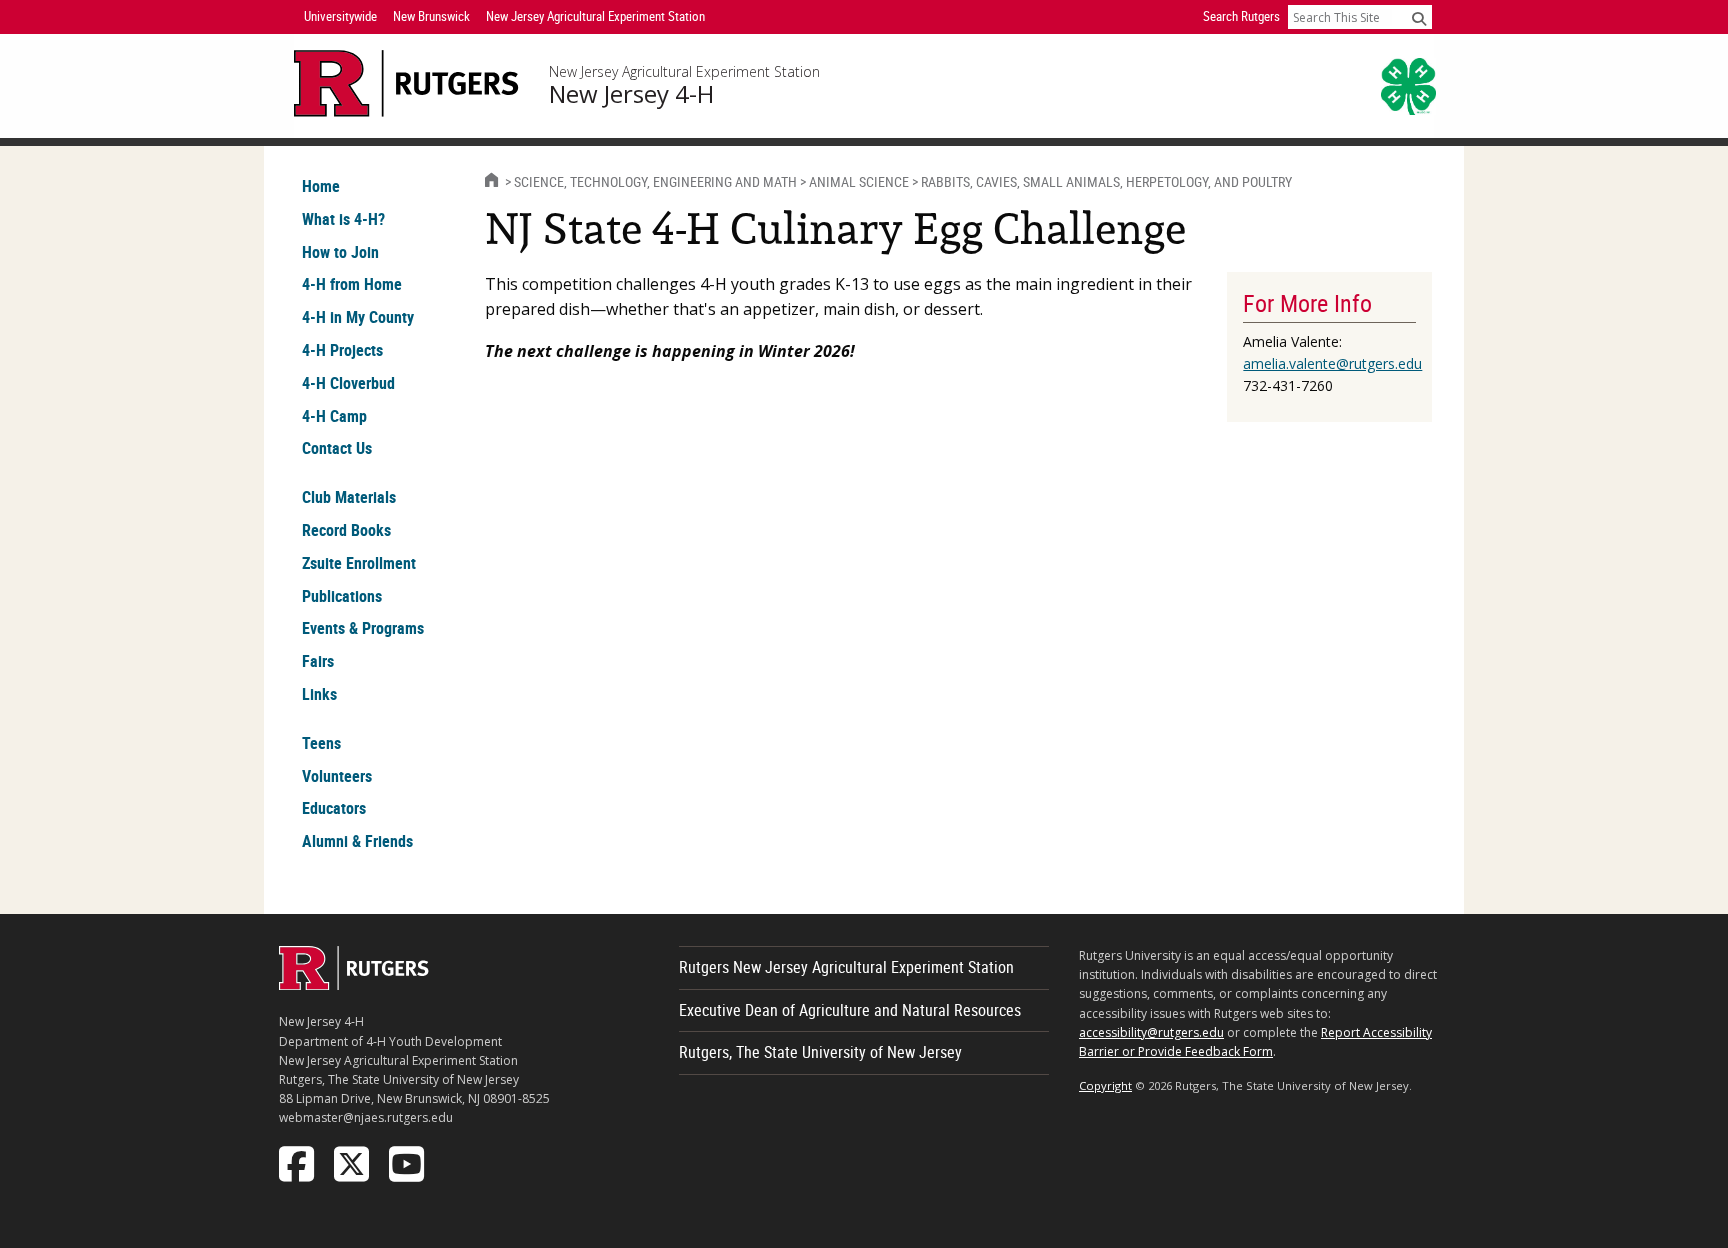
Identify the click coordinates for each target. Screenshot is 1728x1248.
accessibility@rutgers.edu (1151, 1032)
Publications (342, 596)
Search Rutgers (1241, 16)
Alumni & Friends (357, 841)
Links (319, 694)
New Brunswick (431, 16)
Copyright (1105, 1085)
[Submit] (1419, 18)
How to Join (340, 252)
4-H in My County (358, 317)
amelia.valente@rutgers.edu (1332, 363)
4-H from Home (352, 284)
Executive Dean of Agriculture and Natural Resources (850, 1010)
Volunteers (337, 776)
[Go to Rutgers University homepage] (406, 83)
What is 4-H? (343, 219)
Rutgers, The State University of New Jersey (820, 1052)
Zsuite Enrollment (359, 563)
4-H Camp (334, 416)
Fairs (318, 661)
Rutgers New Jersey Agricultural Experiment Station (846, 967)
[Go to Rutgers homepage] (354, 984)
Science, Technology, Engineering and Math (655, 181)
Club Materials (349, 497)
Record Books (346, 530)
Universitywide (340, 16)
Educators (334, 808)
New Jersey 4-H (631, 94)
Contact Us (337, 448)
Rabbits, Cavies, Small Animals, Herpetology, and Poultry (1106, 181)
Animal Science (859, 181)
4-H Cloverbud (348, 383)
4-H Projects (342, 350)
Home (321, 186)
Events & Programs (363, 628)
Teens (321, 743)
